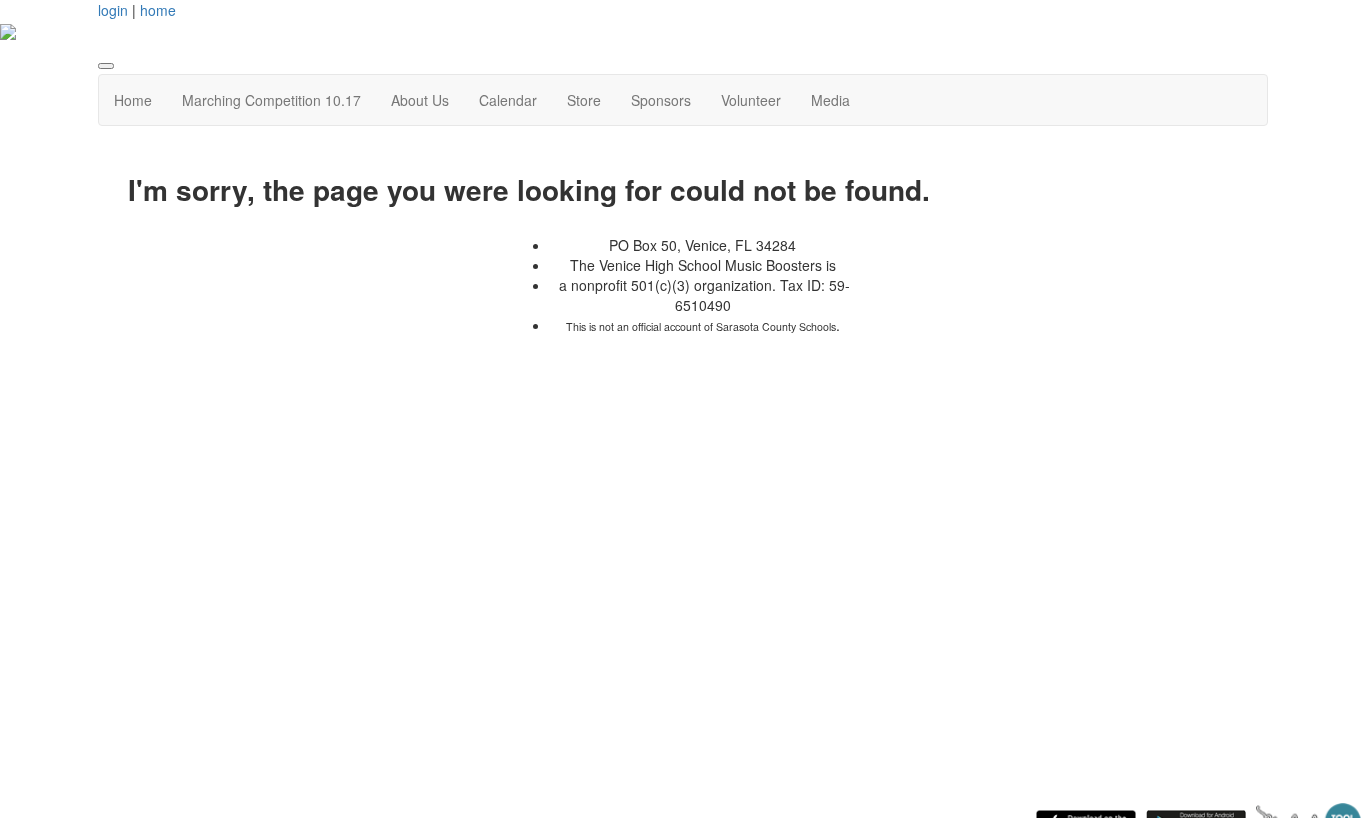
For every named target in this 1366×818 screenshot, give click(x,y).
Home (133, 100)
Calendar (508, 100)
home (158, 10)
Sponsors (661, 100)
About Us (420, 100)
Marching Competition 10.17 (271, 100)
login (113, 10)
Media (830, 100)
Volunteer (751, 100)
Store (584, 100)
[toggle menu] (106, 66)
